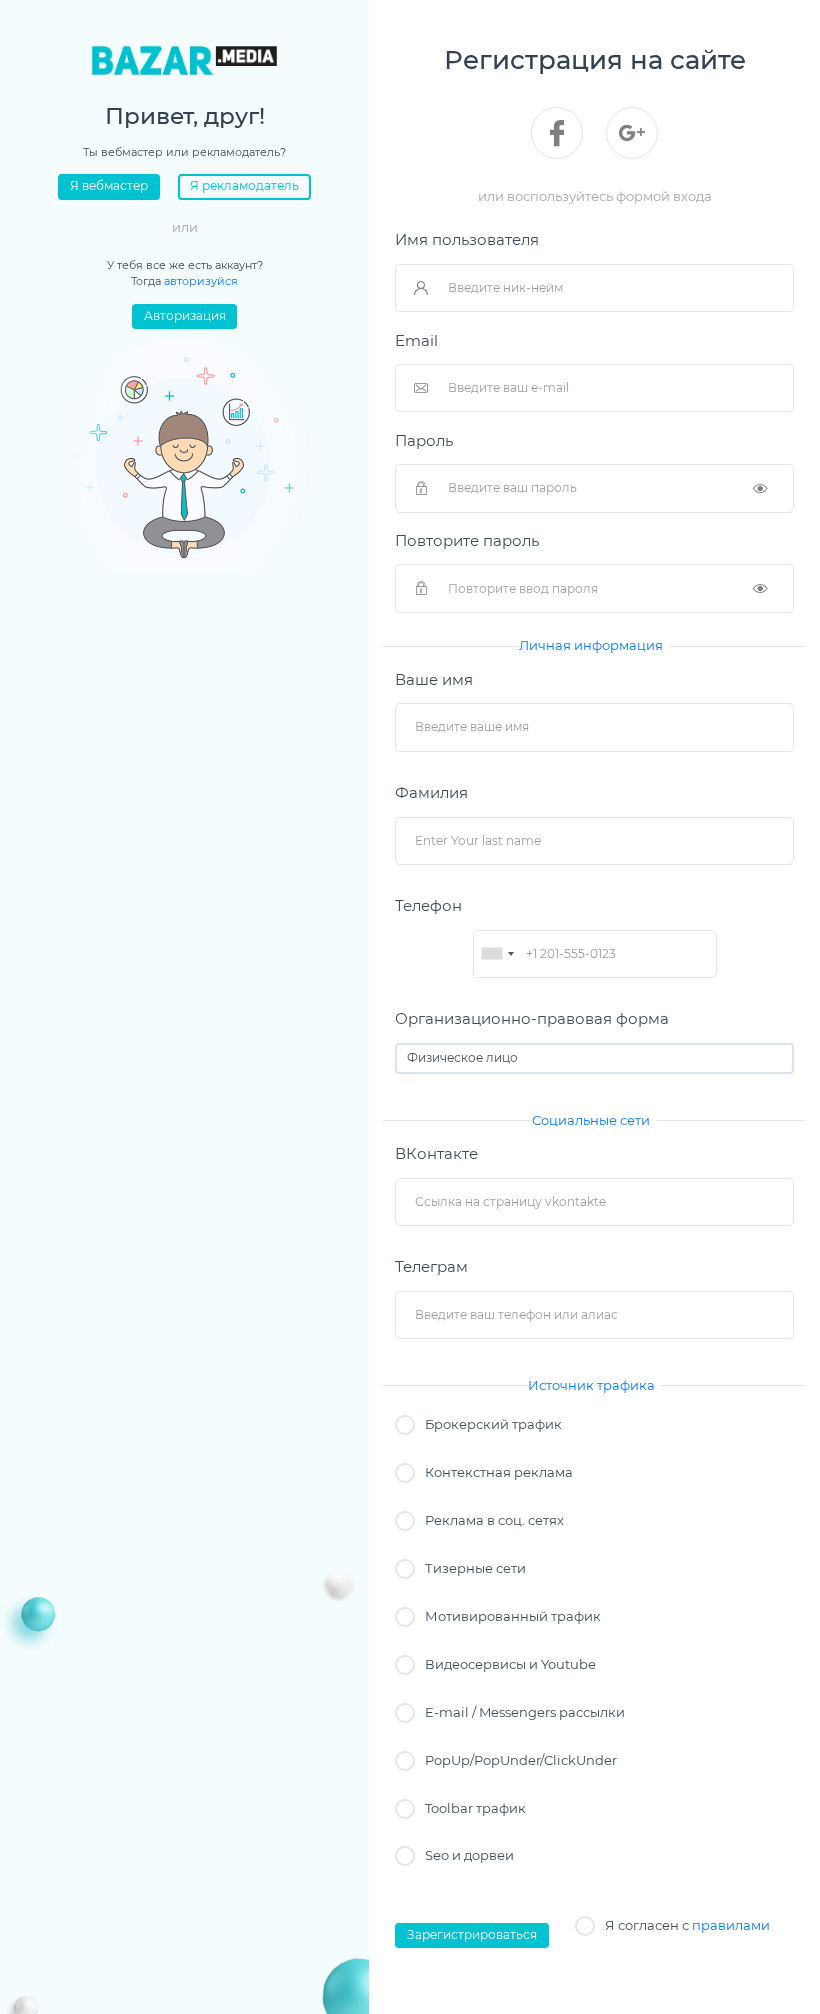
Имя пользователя (467, 240)
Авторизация (185, 316)
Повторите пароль (467, 541)
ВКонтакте (436, 1154)
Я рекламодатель (244, 186)
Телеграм (431, 1267)
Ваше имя (434, 680)
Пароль (424, 441)
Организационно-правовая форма (532, 1019)
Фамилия (431, 793)
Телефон (428, 906)
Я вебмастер (109, 186)
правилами (731, 1925)
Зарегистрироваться (472, 1935)
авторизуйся (201, 281)
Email (416, 341)
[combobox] (497, 954)
